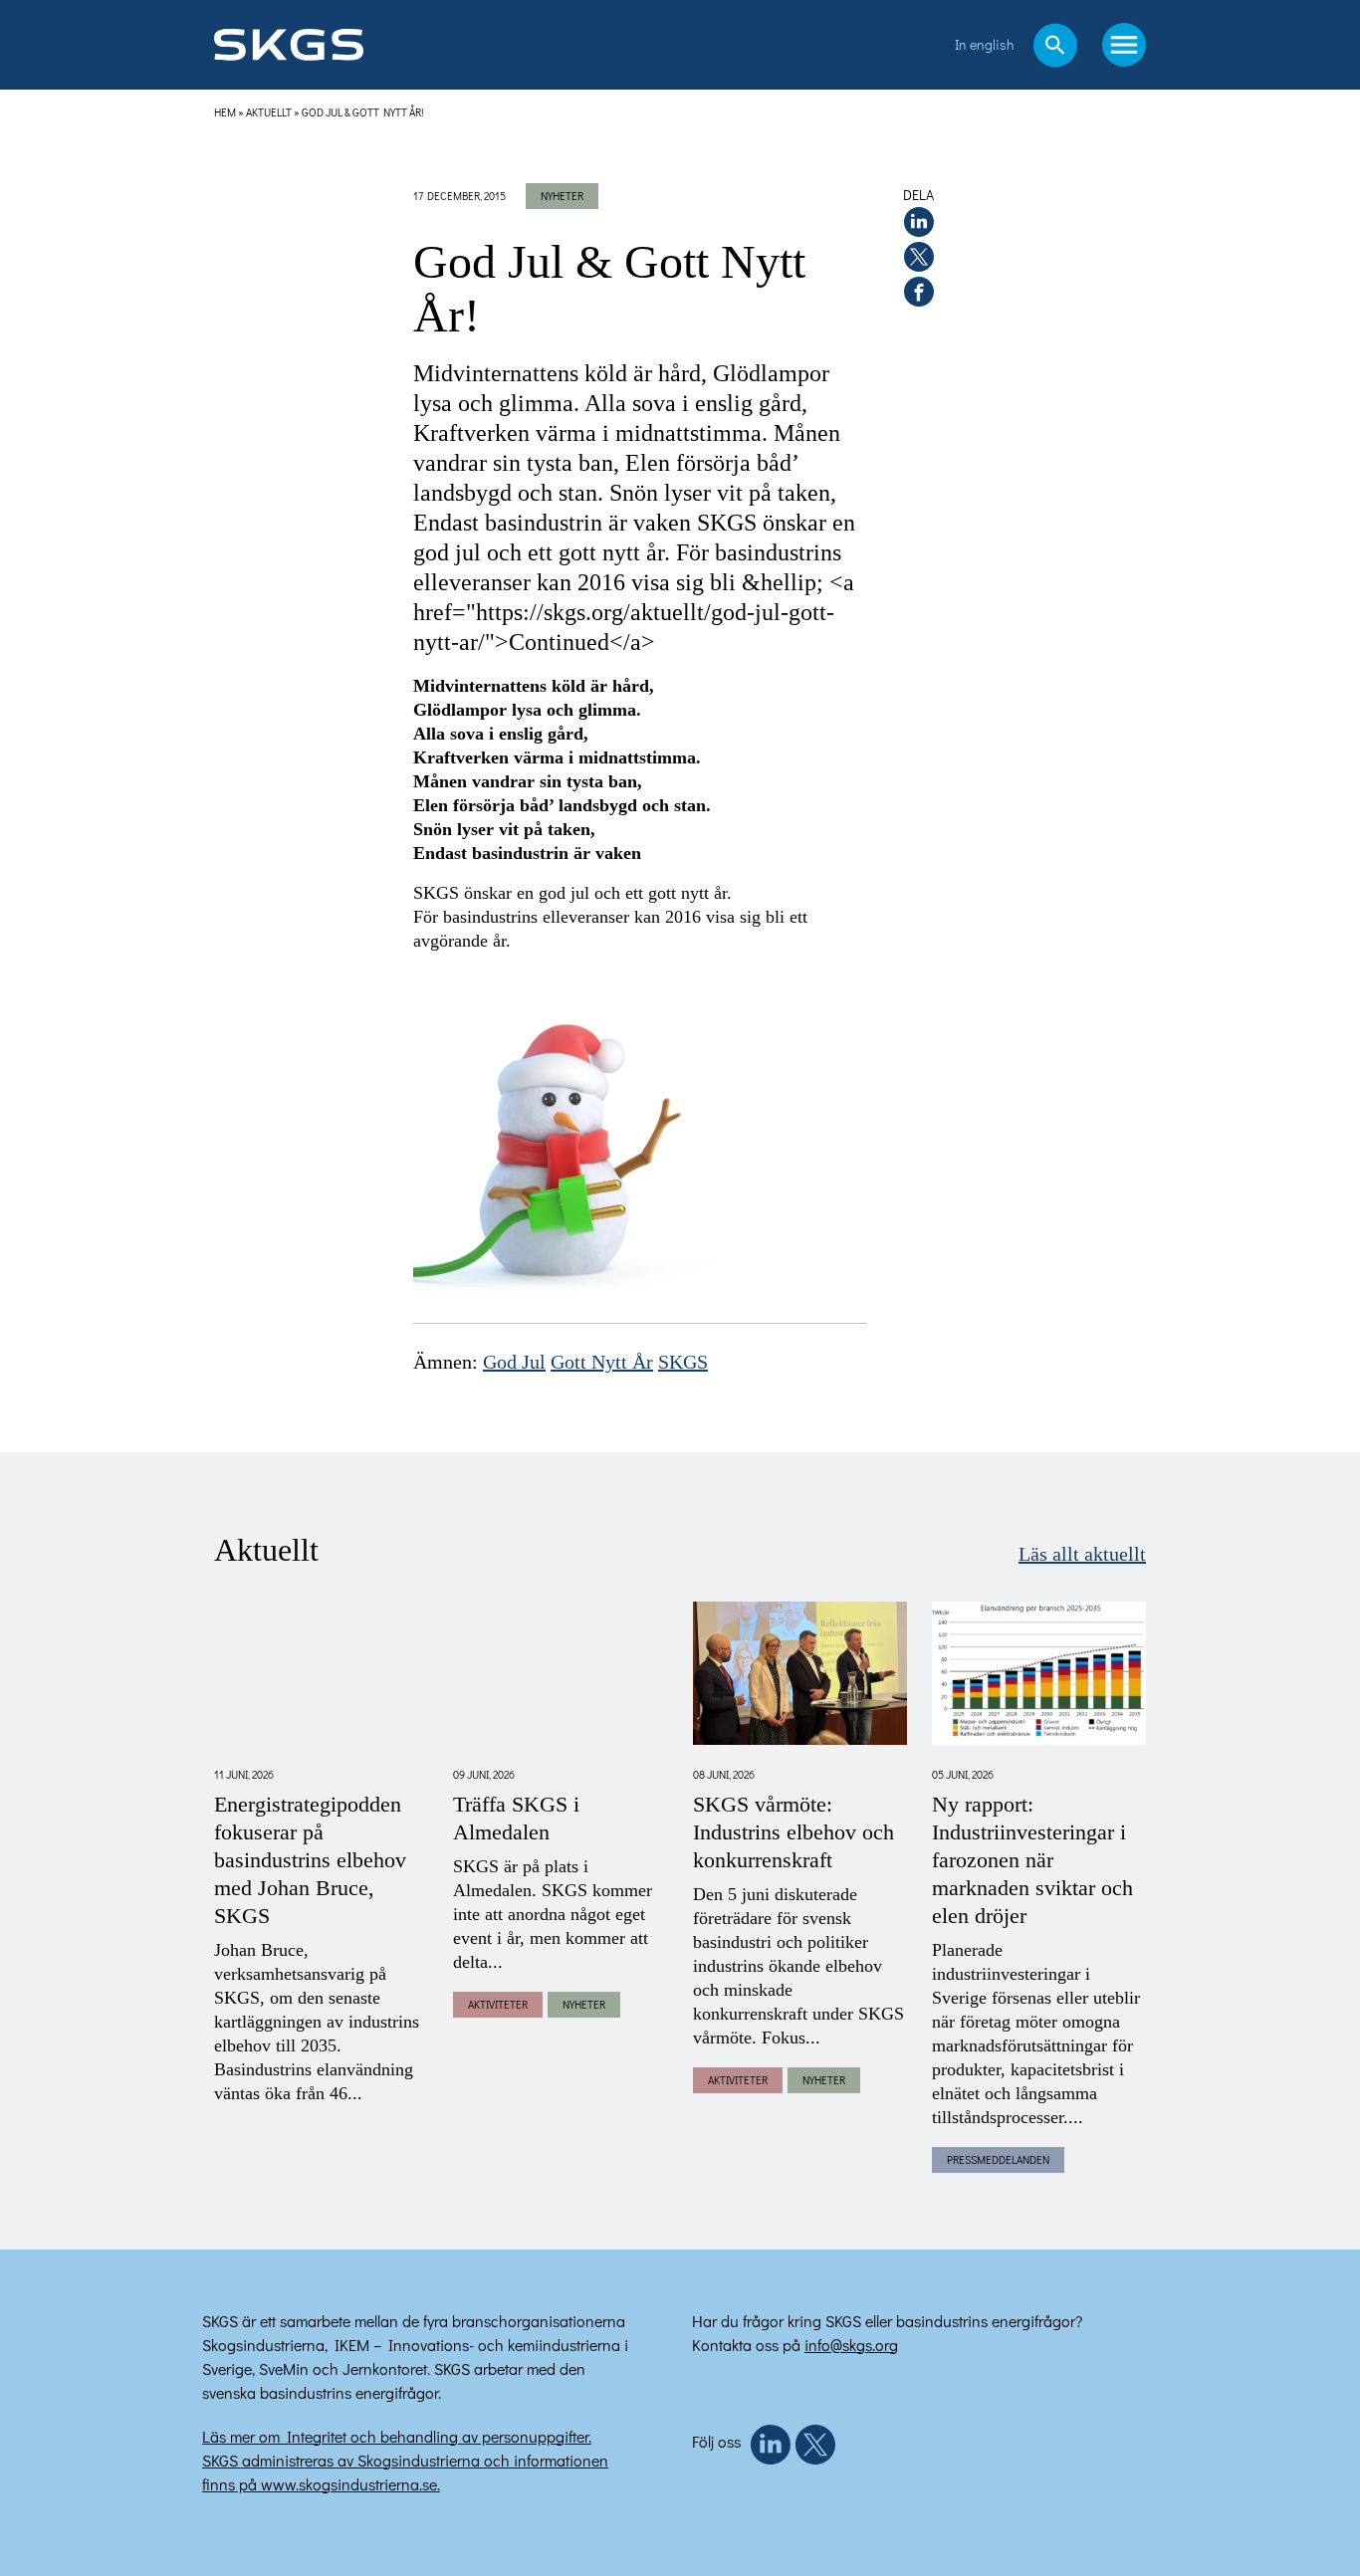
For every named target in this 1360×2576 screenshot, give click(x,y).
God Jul (514, 1363)
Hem (225, 112)
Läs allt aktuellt (1082, 1555)
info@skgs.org (851, 2345)
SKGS (683, 1363)
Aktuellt (269, 112)
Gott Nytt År (602, 1363)
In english (984, 44)
